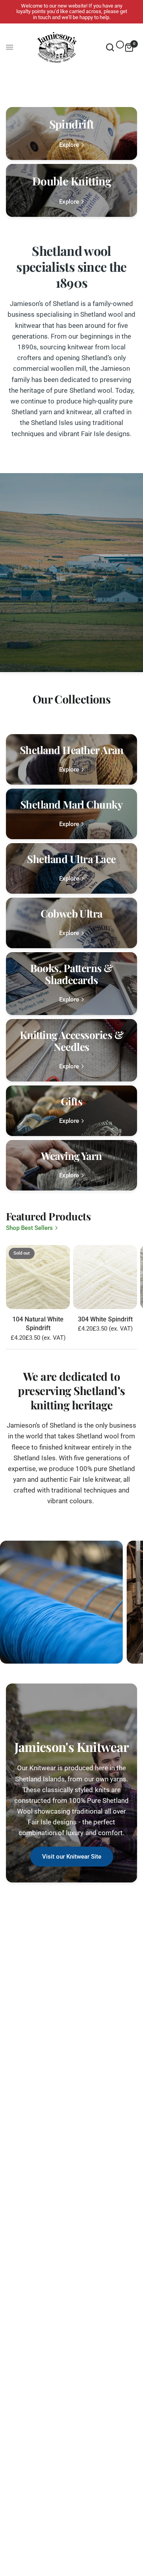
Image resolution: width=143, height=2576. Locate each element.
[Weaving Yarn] (71, 1165)
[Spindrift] (71, 133)
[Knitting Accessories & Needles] (71, 1050)
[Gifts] (71, 1111)
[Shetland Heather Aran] (71, 759)
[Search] (110, 47)
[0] (128, 47)
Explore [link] (69, 145)
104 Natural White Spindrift (38, 1324)
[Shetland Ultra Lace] (71, 868)
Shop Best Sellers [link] (29, 1228)
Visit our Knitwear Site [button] (72, 1857)
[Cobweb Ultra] (71, 923)
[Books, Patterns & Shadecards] (71, 983)
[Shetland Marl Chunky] (71, 814)
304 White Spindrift (105, 1319)
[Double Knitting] (71, 190)
